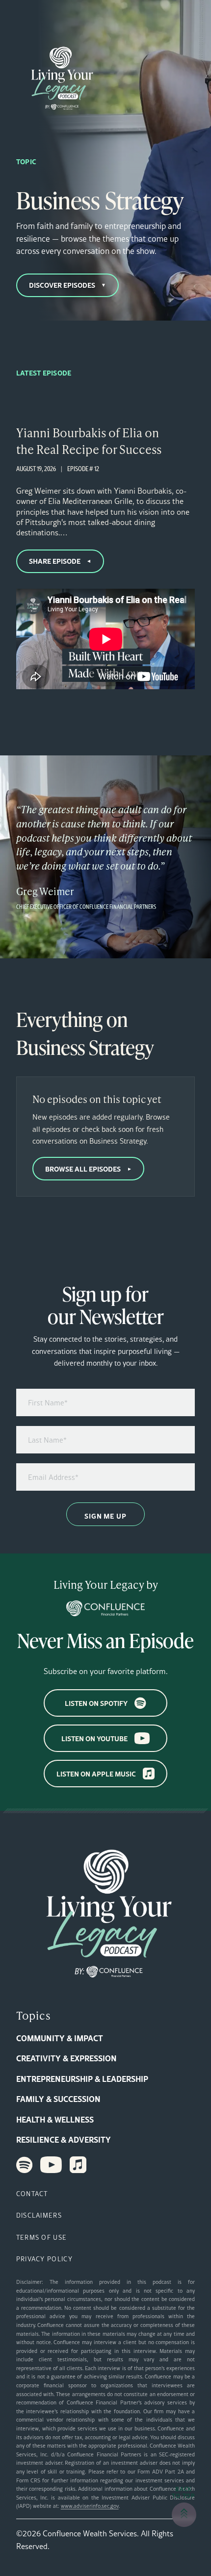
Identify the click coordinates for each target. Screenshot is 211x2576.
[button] (184, 2515)
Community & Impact (60, 2038)
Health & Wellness (55, 2119)
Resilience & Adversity (64, 2139)
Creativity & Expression (66, 2058)
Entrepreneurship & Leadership (82, 2079)
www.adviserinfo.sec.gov (90, 2506)
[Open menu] (22, 16)
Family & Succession (58, 2099)
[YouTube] (51, 2165)
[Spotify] (24, 2165)
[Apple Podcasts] (78, 2165)
